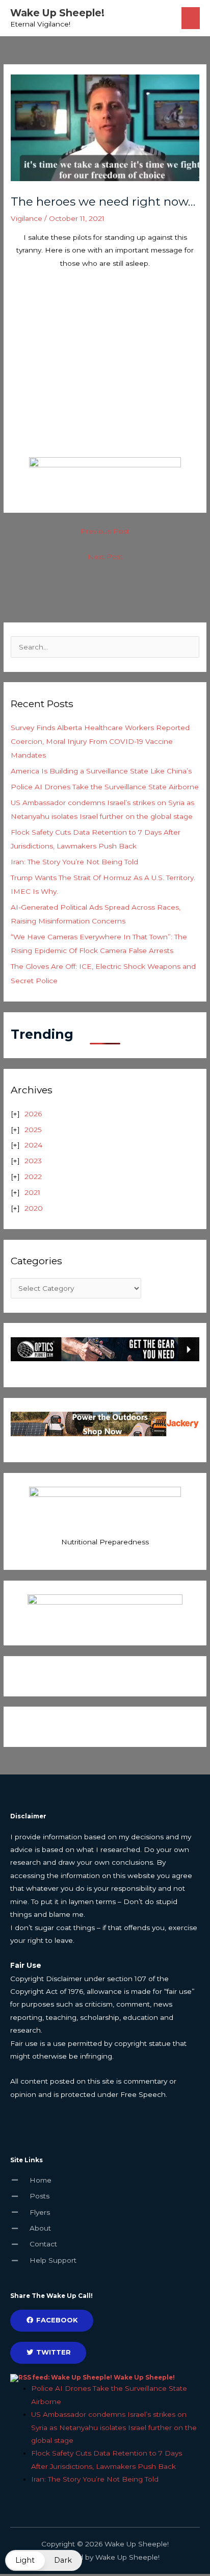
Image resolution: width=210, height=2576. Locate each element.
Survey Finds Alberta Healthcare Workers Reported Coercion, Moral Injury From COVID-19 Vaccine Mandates (100, 742)
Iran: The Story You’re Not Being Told (74, 862)
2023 (33, 1161)
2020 (34, 1208)
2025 (33, 1130)
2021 (32, 1192)
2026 (33, 1114)
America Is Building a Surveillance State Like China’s (101, 771)
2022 (33, 1177)
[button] (44, 2560)
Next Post (105, 557)
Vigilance (27, 218)
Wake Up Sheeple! (57, 13)
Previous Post (105, 531)
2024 (33, 1145)
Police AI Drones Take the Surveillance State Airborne (105, 787)
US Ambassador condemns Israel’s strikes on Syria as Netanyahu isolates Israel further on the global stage (114, 2427)
